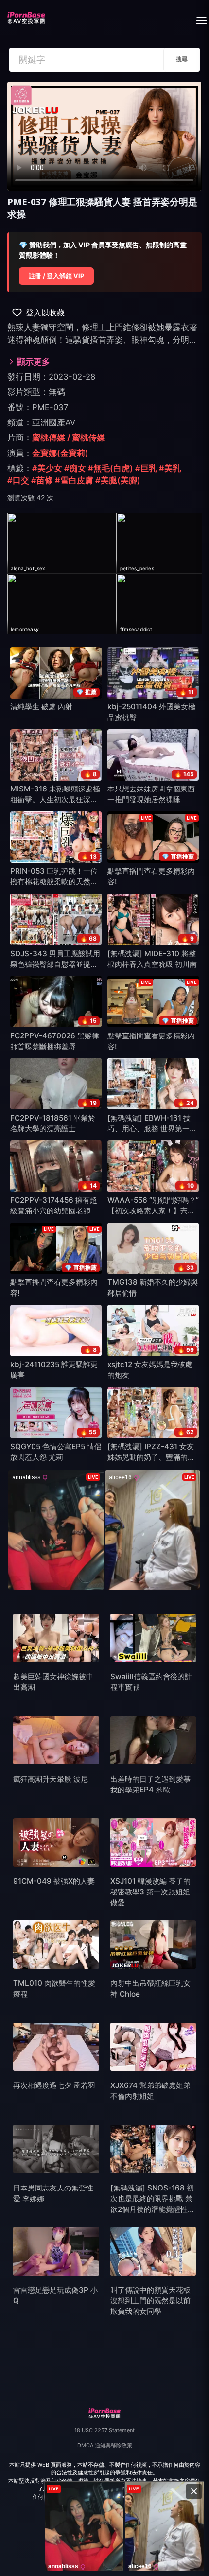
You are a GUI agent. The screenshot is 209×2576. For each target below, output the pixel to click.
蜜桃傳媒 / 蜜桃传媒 (69, 438)
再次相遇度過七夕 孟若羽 (54, 2085)
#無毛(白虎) (111, 468)
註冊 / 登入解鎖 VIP (56, 276)
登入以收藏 (45, 313)
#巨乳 (146, 468)
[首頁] (26, 15)
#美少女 (47, 468)
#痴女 (75, 468)
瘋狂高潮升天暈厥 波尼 (51, 1779)
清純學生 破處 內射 (41, 707)
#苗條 (42, 480)
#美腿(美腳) (118, 480)
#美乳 (170, 468)
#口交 (18, 480)
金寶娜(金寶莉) (60, 453)
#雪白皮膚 (74, 480)
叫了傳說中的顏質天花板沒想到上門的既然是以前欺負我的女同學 (150, 2301)
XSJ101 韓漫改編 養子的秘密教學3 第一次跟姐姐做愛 (150, 1892)
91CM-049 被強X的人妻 (54, 1881)
